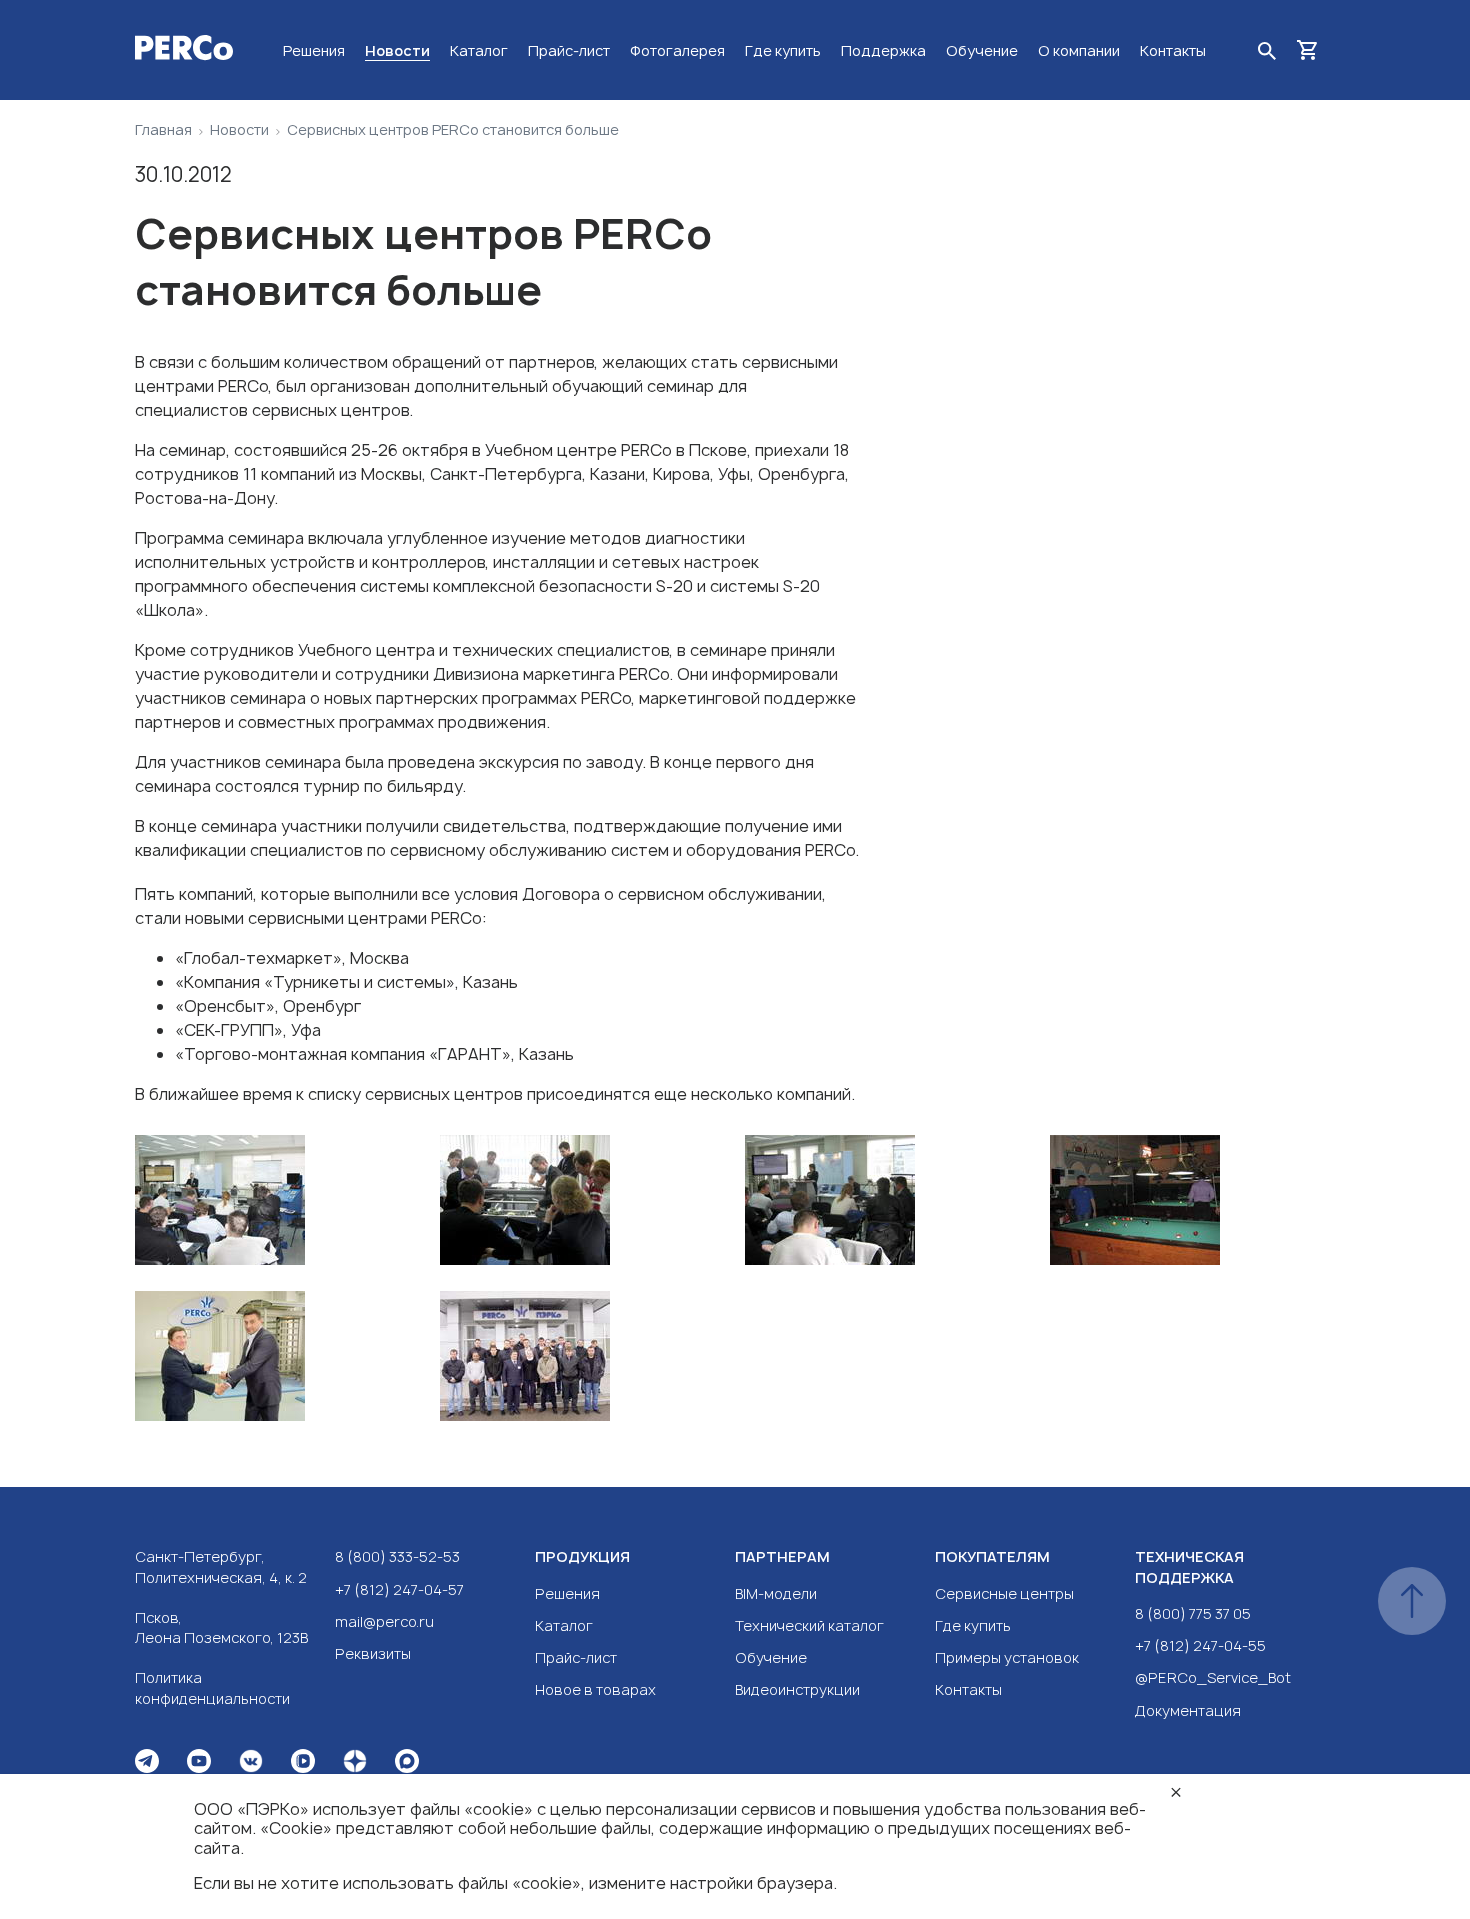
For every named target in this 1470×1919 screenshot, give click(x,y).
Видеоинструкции (797, 1689)
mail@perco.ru (384, 1621)
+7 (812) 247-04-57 (399, 1589)
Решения (314, 50)
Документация (1188, 1710)
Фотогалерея (677, 50)
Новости (397, 50)
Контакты (1173, 50)
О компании (1079, 50)
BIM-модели (776, 1593)
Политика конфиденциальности (212, 1687)
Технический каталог (809, 1625)
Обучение (982, 50)
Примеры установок (1007, 1657)
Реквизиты (373, 1653)
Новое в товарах (595, 1689)
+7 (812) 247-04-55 (1200, 1645)
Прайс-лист (569, 50)
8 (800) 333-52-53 (397, 1556)
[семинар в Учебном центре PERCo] (277, 1203)
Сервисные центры (1004, 1593)
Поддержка (883, 50)
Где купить (783, 50)
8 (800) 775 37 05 (1193, 1613)
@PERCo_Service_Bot (1213, 1677)
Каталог (479, 50)
